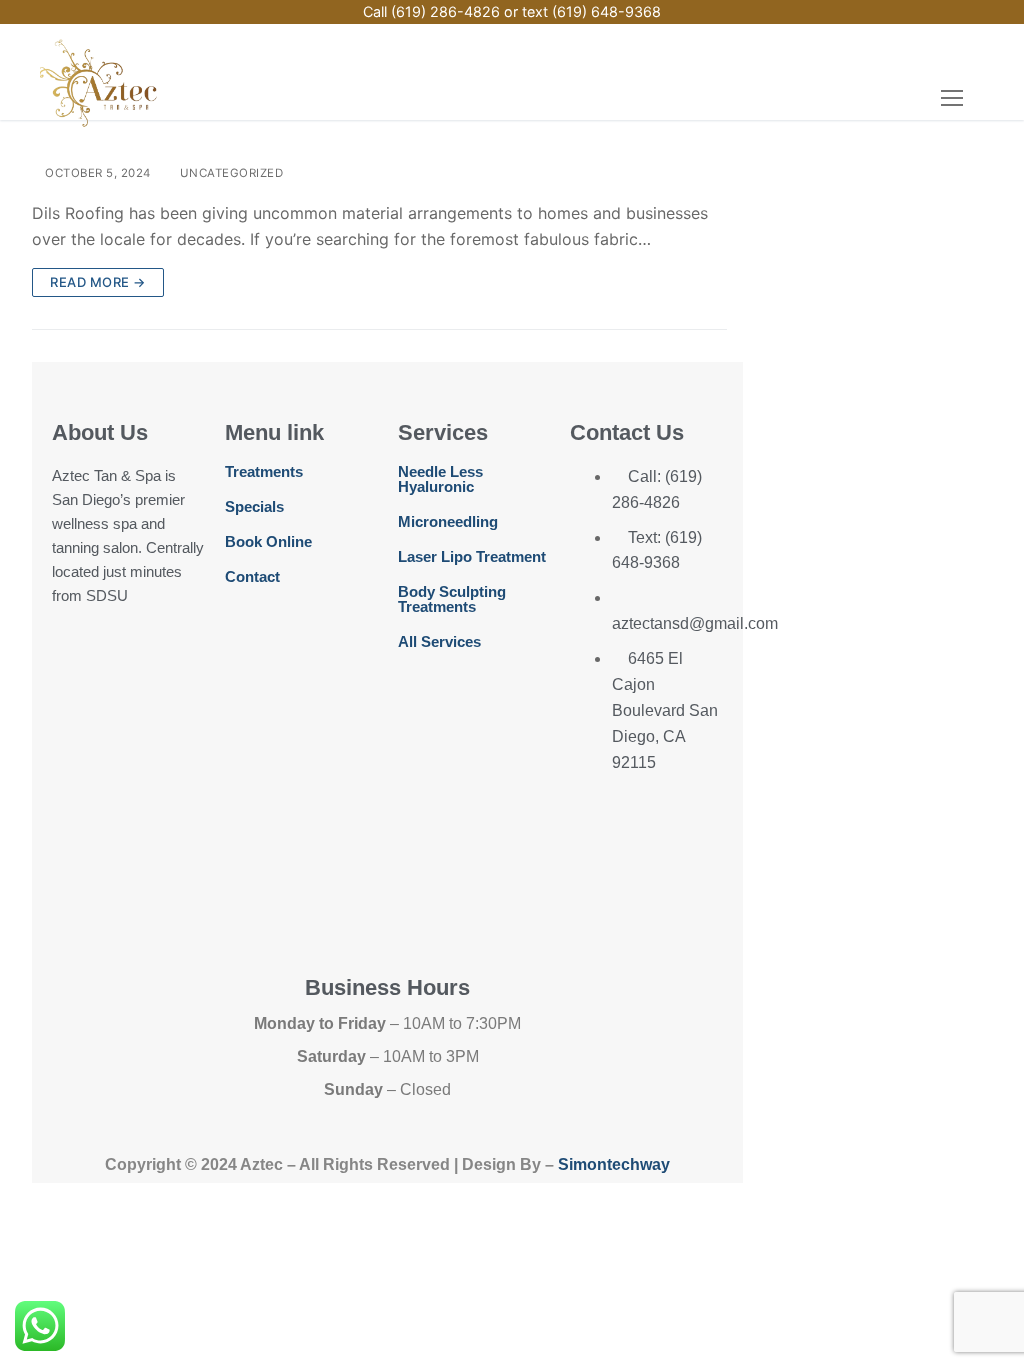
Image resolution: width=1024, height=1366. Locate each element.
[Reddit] (137, 884)
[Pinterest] (137, 711)
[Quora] (77, 884)
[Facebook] (77, 653)
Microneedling (448, 521)
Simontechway (614, 1164)
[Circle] (77, 826)
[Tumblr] (137, 769)
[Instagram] (137, 653)
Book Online (268, 541)
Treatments (264, 471)
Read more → (98, 282)
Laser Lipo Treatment (472, 556)
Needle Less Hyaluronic (440, 479)
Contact (252, 576)
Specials (254, 506)
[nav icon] (952, 98)
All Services (439, 641)
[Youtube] (77, 711)
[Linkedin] (137, 826)
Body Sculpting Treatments (452, 599)
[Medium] (77, 769)
